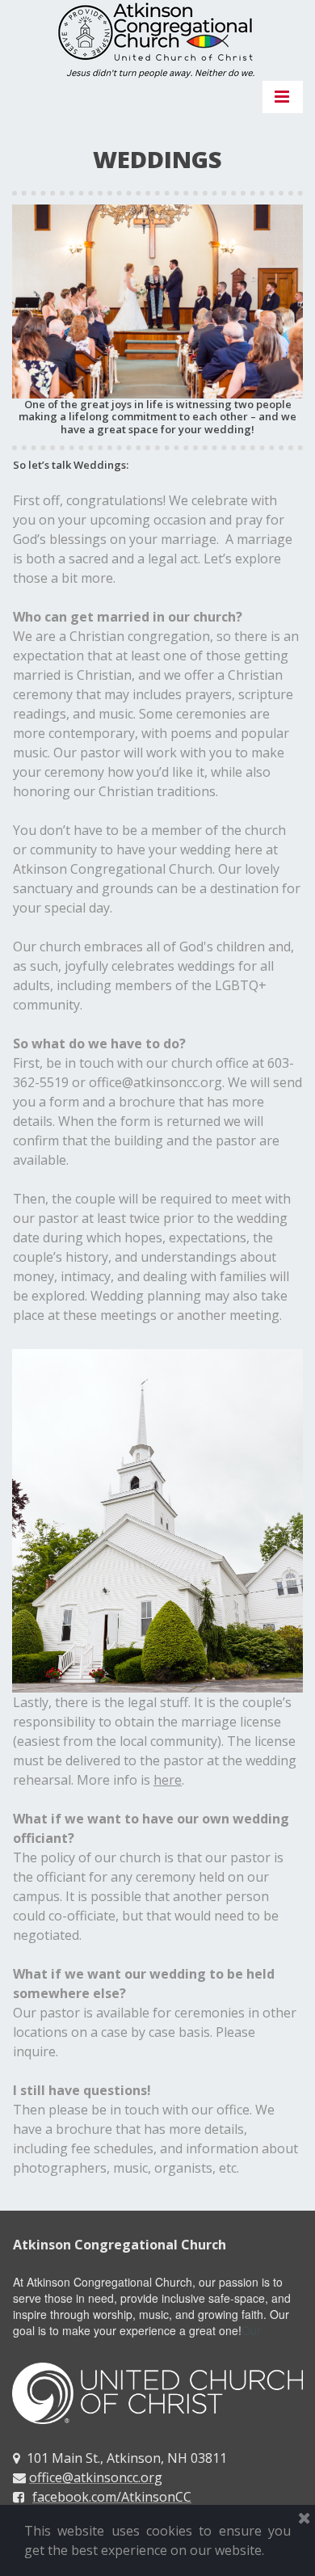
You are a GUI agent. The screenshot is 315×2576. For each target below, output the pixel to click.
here (168, 1780)
